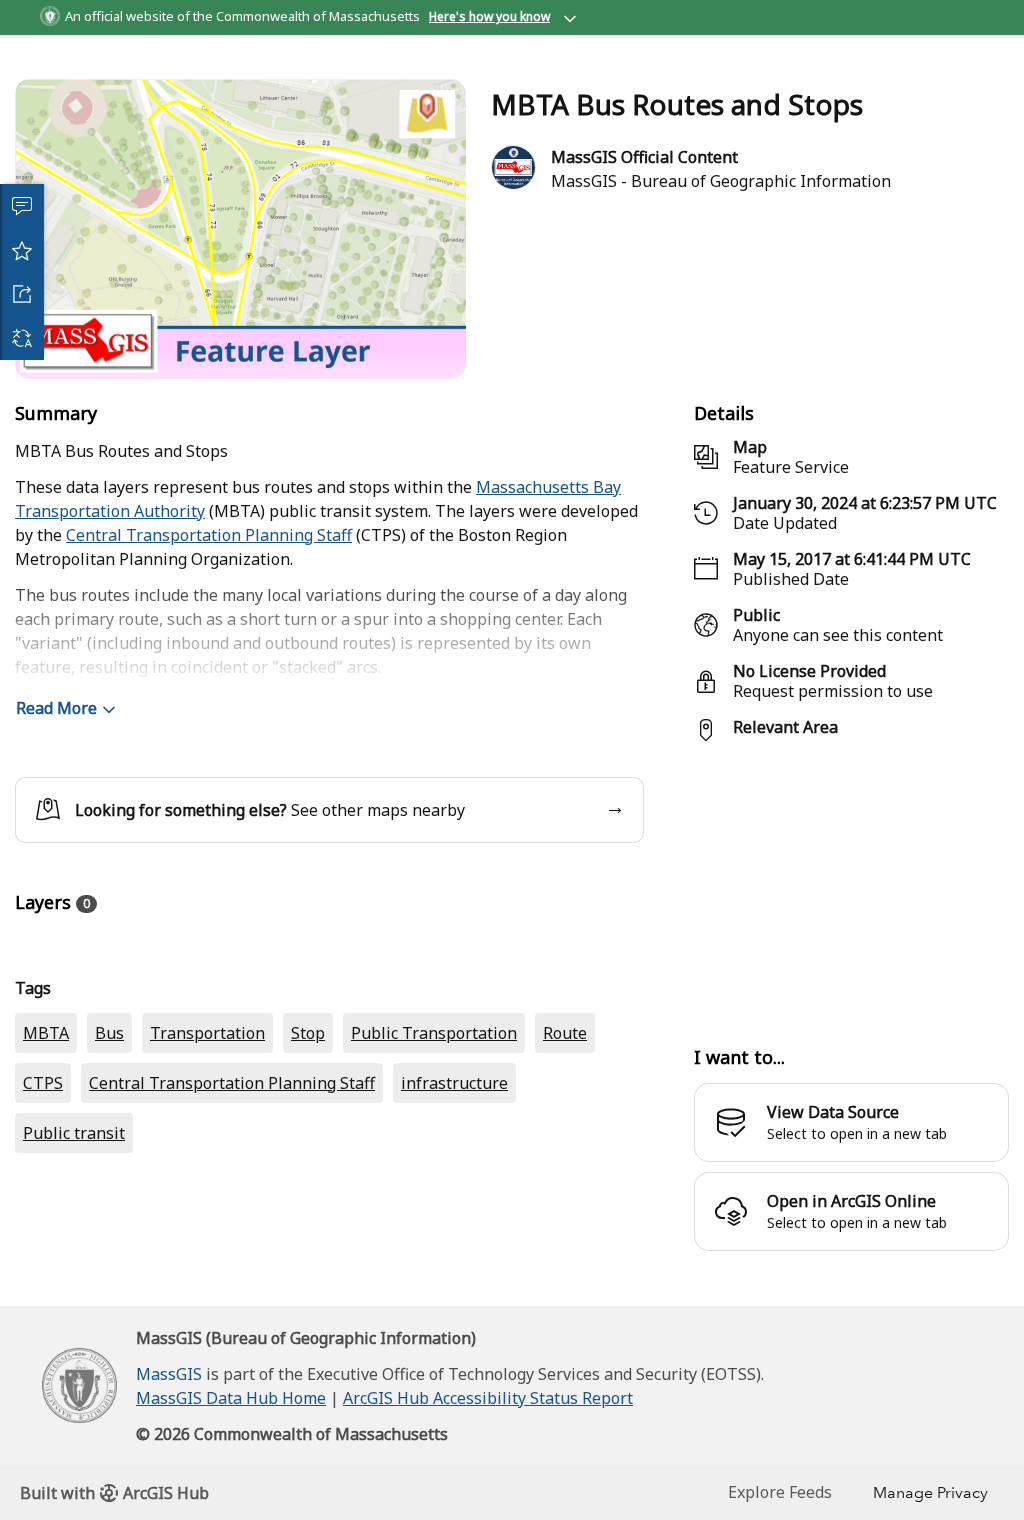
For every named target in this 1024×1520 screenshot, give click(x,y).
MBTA (46, 1218)
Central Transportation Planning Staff (209, 607)
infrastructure (454, 1268)
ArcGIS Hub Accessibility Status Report (488, 1495)
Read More (56, 780)
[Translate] (22, 338)
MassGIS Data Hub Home (231, 1495)
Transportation (207, 1218)
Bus (109, 1218)
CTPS (43, 1268)
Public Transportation (434, 1218)
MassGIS (169, 1471)
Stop (308, 1218)
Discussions (22, 206)
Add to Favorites (22, 250)
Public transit (74, 1318)
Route (565, 1218)
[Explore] (851, 955)
